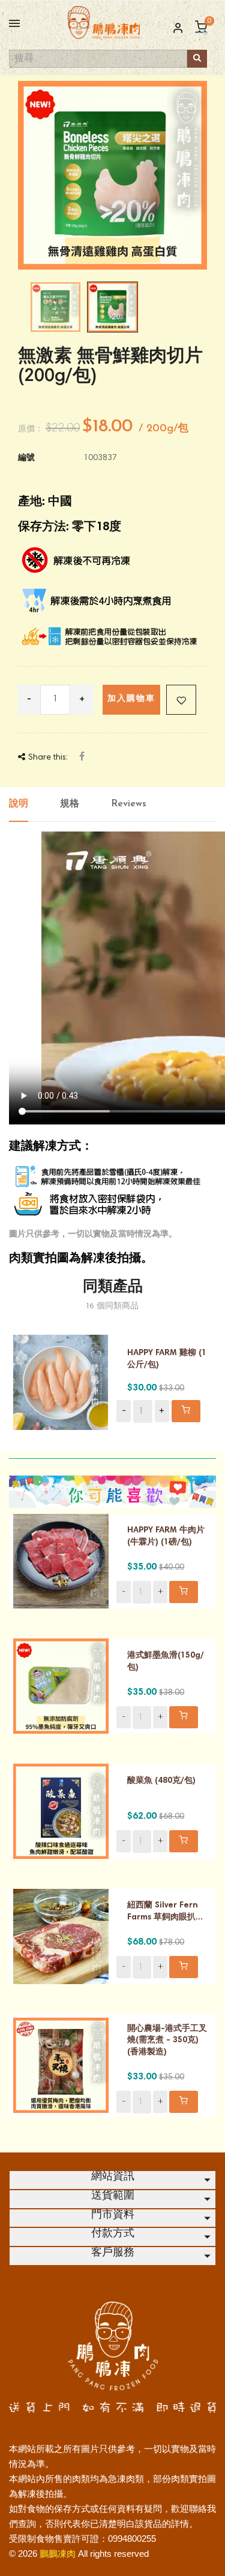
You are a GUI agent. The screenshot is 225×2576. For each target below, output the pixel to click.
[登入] (173, 29)
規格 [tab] (70, 804)
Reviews (129, 804)
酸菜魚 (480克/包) (161, 1781)
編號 (26, 458)
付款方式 (113, 2234)
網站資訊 (113, 2177)
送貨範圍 (113, 2196)
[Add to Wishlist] (181, 700)
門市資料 (113, 2215)
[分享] (82, 758)
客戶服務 (113, 2253)
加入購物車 (131, 699)
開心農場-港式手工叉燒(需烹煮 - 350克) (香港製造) (167, 2041)
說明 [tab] (19, 804)
